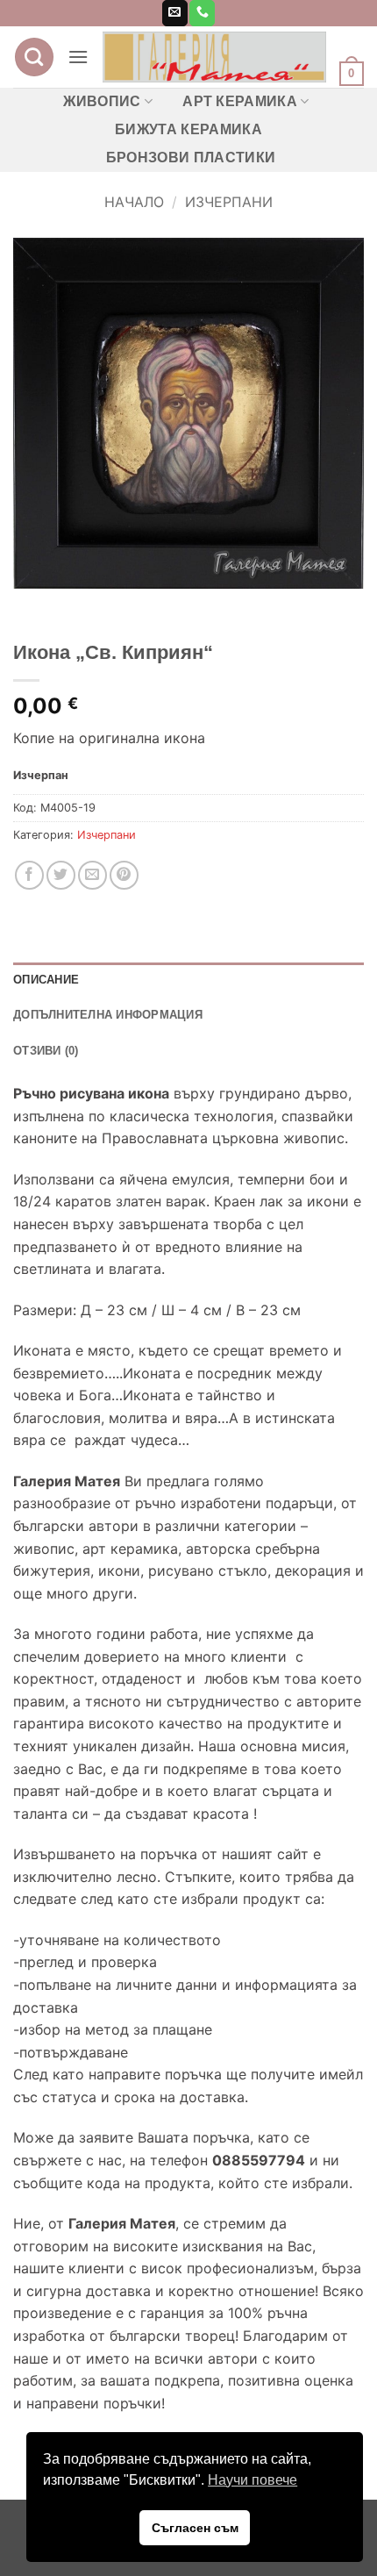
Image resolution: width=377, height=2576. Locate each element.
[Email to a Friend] (92, 875)
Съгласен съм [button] (195, 2528)
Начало (134, 202)
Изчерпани (229, 202)
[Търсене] (34, 57)
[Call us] (202, 13)
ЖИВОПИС (102, 101)
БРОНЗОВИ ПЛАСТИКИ (191, 157)
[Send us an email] (175, 13)
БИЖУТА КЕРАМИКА (188, 129)
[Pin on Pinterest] (124, 875)
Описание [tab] (46, 980)
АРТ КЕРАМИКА (240, 101)
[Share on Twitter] (61, 875)
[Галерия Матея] (214, 57)
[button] (78, 57)
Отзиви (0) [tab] (46, 1051)
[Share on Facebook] (29, 875)
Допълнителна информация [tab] (108, 1015)
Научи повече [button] (253, 2480)
